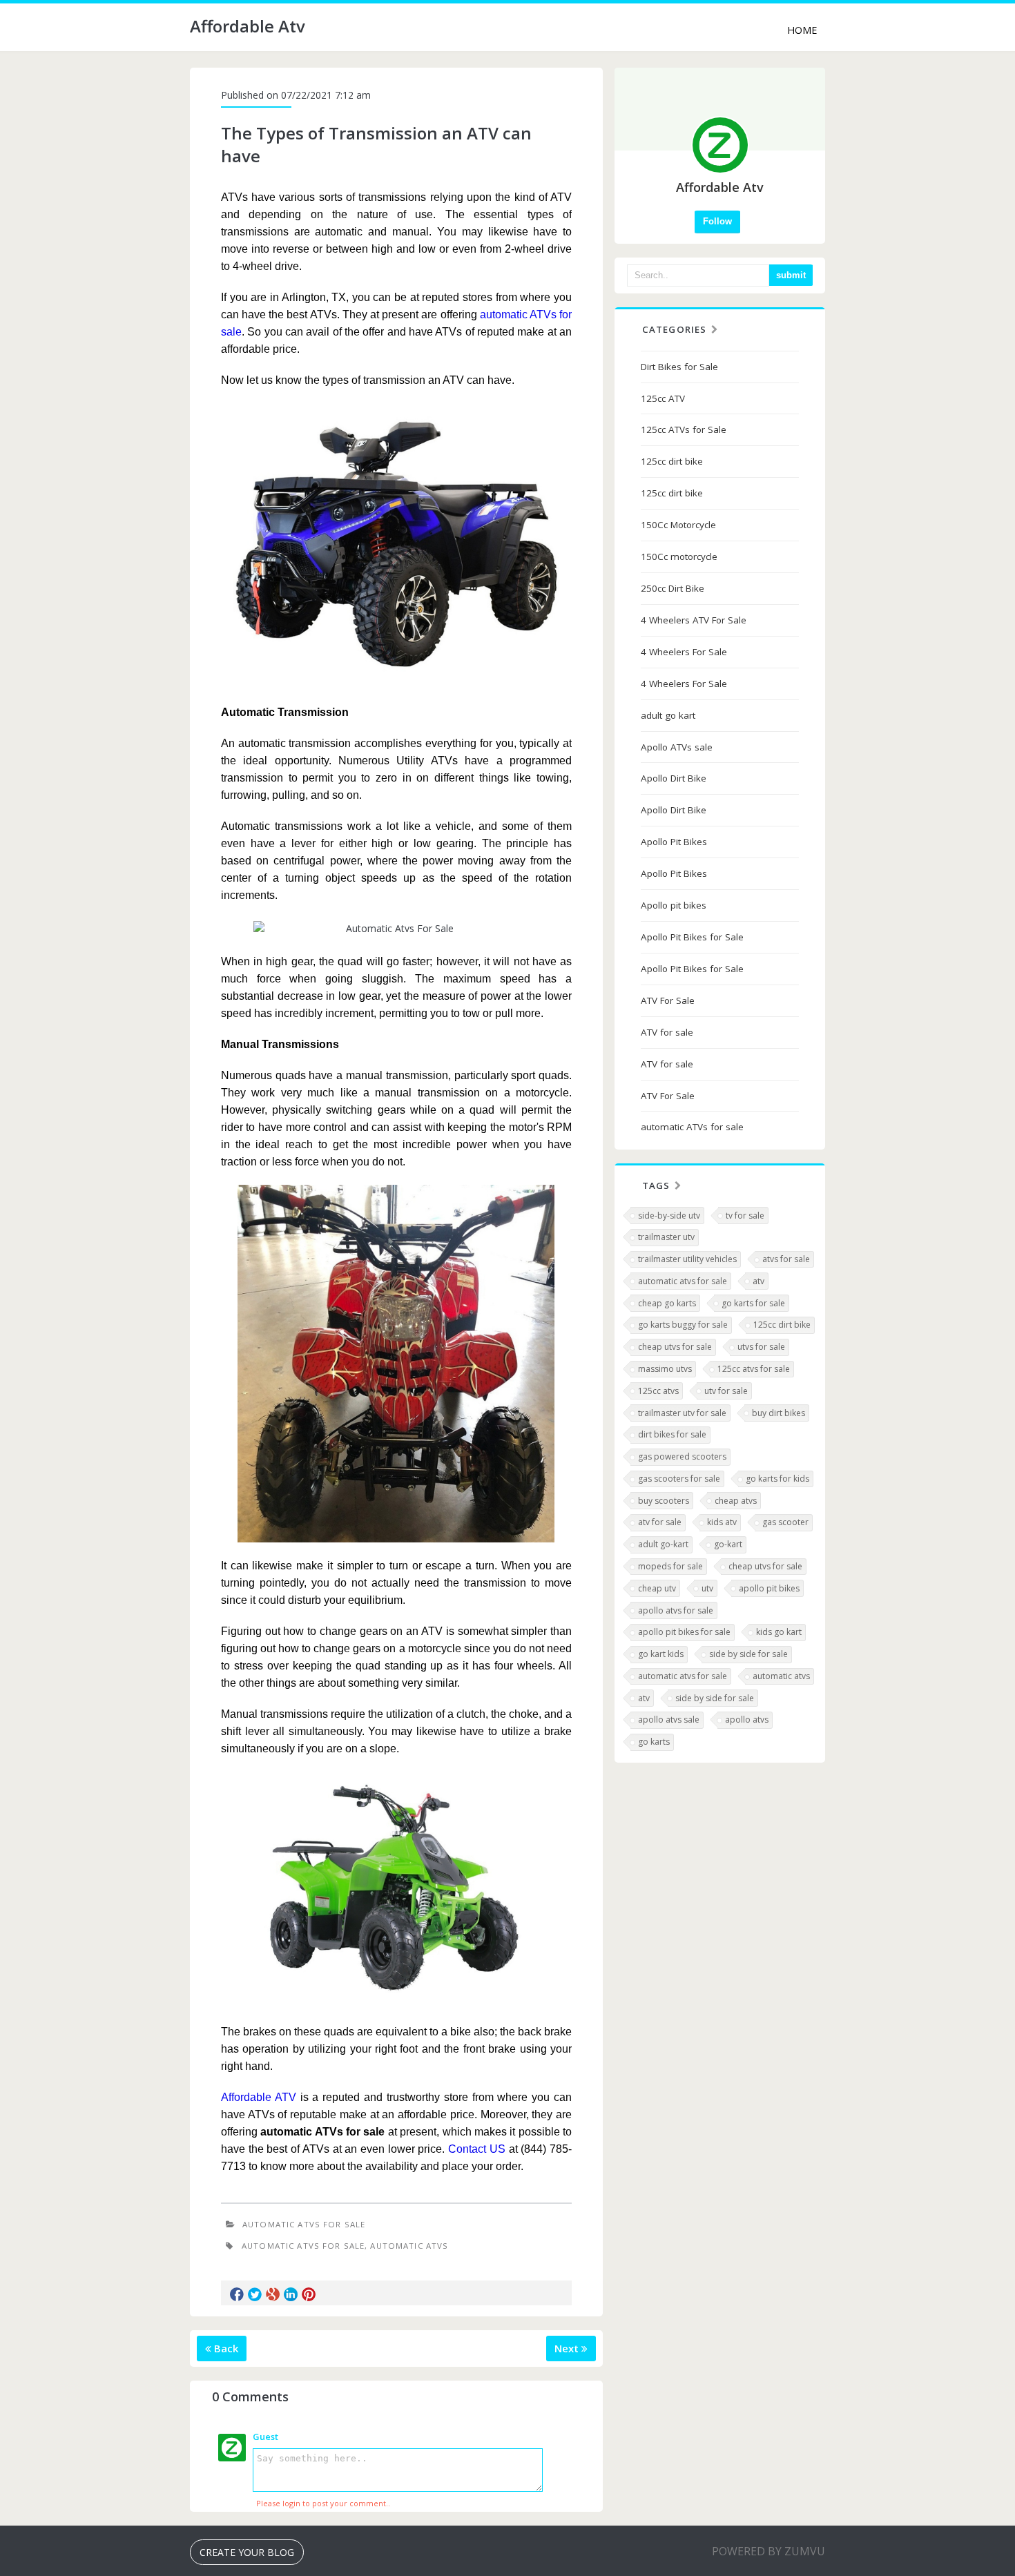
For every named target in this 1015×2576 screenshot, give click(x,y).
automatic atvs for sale (683, 1281)
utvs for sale (761, 1347)
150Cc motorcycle (679, 556)
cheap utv (657, 1588)
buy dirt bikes (779, 1413)
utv (707, 1588)
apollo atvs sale (669, 1720)
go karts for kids (777, 1479)
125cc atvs (658, 1391)
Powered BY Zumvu (768, 2551)
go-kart (728, 1544)
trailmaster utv (666, 1237)
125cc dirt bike (672, 461)
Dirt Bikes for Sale (679, 367)
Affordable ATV (259, 2097)
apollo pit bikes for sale (684, 1632)
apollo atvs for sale (676, 1610)
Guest (265, 2437)
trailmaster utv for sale (682, 1413)
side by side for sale (748, 1654)
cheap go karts (667, 1303)
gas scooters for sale (679, 1479)
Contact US (477, 2149)
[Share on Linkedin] (291, 2294)
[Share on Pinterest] (309, 2294)
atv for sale (660, 1522)
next (568, 2348)
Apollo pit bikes (674, 905)
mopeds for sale (670, 1566)
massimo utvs (665, 1369)
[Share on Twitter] (255, 2294)
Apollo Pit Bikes (674, 842)
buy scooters (664, 1501)
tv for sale (745, 1216)
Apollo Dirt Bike (674, 778)
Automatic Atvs (409, 2246)
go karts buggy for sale (683, 1325)
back (225, 2348)
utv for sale (726, 1391)
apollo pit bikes (769, 1588)
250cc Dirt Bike (673, 588)
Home (802, 30)
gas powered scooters (682, 1456)
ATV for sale (667, 1032)
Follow (717, 221)
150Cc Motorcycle (678, 525)
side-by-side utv (669, 1216)
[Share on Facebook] (237, 2294)
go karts (654, 1742)
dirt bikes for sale (672, 1434)
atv (758, 1281)
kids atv (722, 1522)
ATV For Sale (668, 1000)
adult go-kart (663, 1544)
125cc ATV (663, 398)
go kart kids (661, 1654)
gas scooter (785, 1522)
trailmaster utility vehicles (687, 1259)
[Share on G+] (273, 2294)
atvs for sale (786, 1259)
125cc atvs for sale (754, 1369)
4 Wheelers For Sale (684, 652)
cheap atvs (736, 1501)
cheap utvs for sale (675, 1347)
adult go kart (668, 715)
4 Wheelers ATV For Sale (694, 620)
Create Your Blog (247, 2552)
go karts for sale (753, 1303)
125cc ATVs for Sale (684, 429)
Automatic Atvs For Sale (304, 2224)
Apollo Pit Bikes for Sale (692, 937)
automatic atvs (781, 1676)
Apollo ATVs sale (677, 747)
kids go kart (779, 1632)
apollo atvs (747, 1720)
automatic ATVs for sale (692, 1127)
